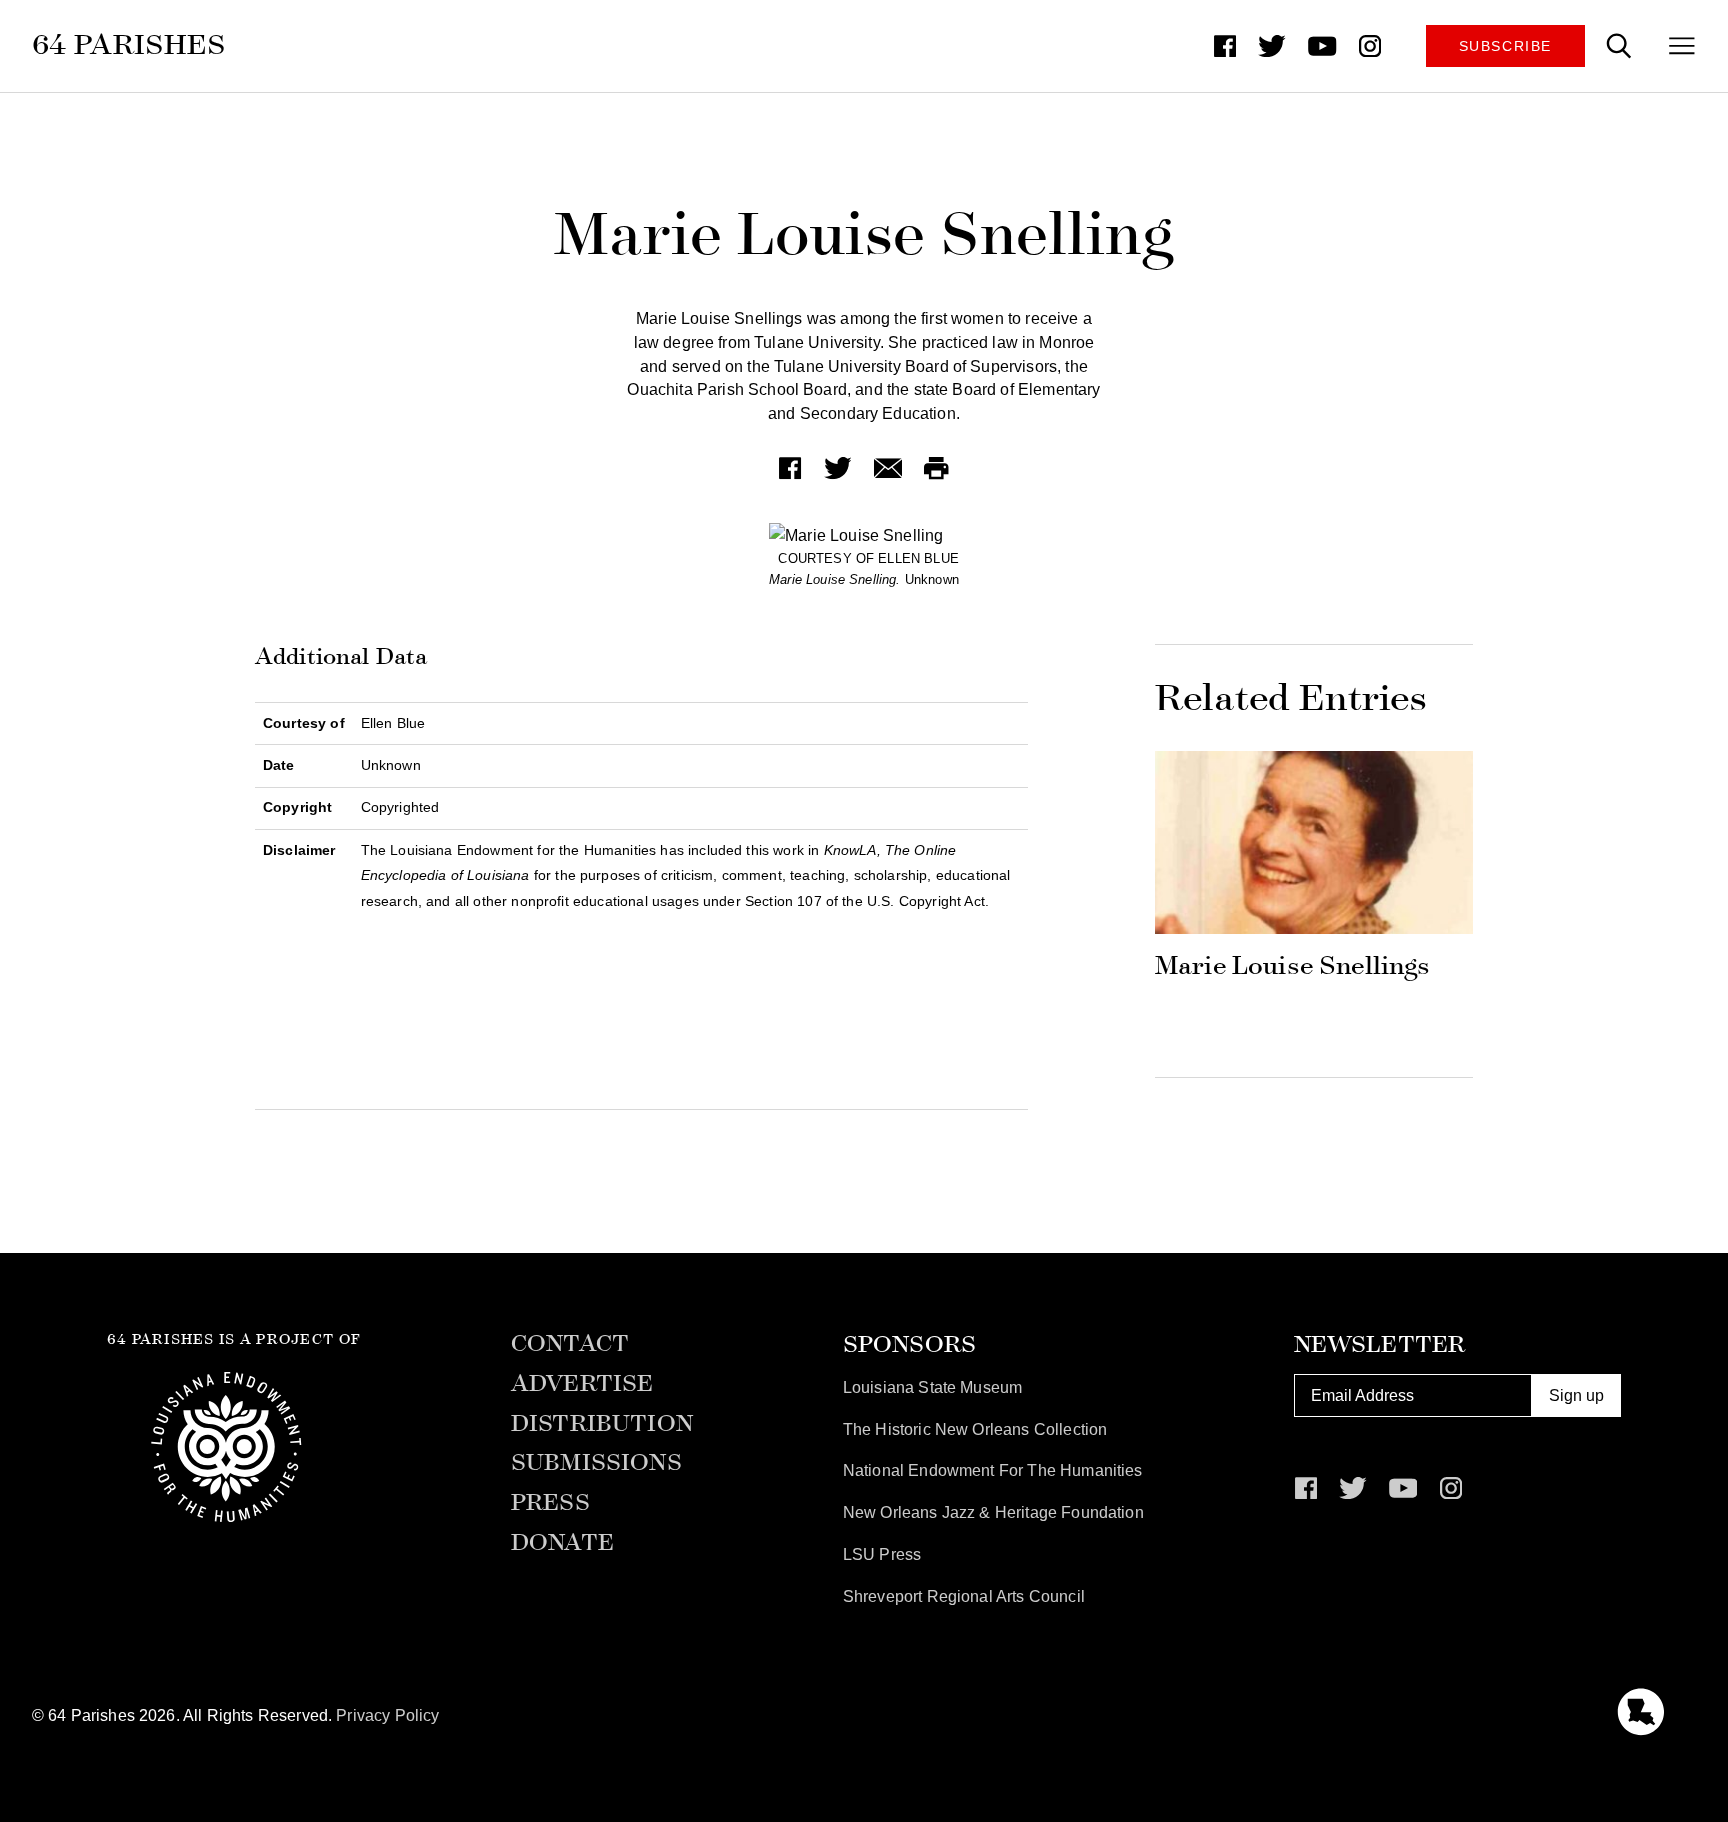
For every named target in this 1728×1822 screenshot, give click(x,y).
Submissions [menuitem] (596, 1463)
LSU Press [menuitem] (882, 1554)
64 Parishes (129, 44)
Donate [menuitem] (562, 1543)
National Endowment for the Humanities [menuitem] (993, 1470)
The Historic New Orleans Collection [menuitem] (975, 1429)
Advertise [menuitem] (582, 1384)
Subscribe (1505, 46)
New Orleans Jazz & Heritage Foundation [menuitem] (993, 1512)
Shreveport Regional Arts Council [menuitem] (964, 1596)
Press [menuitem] (550, 1503)
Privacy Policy (387, 1715)
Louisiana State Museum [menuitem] (933, 1387)
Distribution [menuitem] (602, 1424)
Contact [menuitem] (570, 1344)
